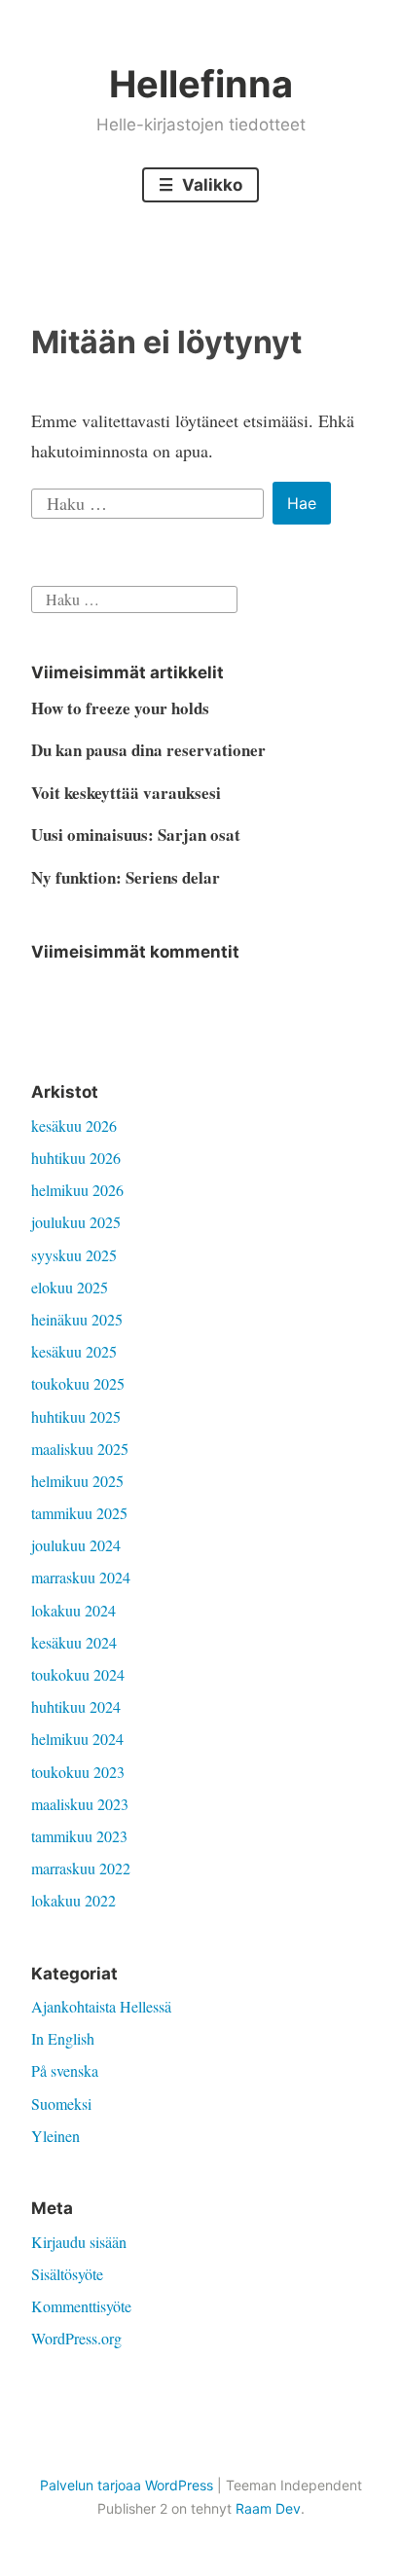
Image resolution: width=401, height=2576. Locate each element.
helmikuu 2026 (77, 1190)
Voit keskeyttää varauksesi (126, 793)
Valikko (210, 185)
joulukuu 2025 (76, 1222)
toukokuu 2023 (78, 1772)
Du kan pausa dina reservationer (148, 750)
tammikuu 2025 (79, 1513)
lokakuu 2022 (73, 1900)
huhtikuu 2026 (76, 1158)
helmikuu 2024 (77, 1739)
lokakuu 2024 (73, 1610)
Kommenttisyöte (81, 2306)
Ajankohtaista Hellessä (101, 2006)
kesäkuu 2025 (74, 1351)
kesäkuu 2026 (74, 1125)
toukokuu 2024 (78, 1674)
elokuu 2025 (70, 1287)
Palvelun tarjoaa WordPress (127, 2485)
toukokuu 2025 (78, 1383)
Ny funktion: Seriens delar (126, 877)
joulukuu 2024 (76, 1545)
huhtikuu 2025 (76, 1416)
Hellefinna (201, 84)
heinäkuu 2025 (77, 1319)
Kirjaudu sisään (79, 2242)
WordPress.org (76, 2338)
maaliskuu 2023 (80, 1804)
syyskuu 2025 (74, 1255)
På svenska (65, 2070)
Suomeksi (61, 2104)
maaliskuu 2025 (80, 1449)
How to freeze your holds (120, 708)
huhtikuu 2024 (76, 1706)
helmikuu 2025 (77, 1481)
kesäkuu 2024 (74, 1642)
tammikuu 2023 (79, 1836)
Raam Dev (268, 2508)
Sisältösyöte (67, 2274)
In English (63, 2038)
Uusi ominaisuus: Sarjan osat (136, 834)
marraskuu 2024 (81, 1577)
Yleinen (55, 2136)
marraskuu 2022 (81, 1868)
